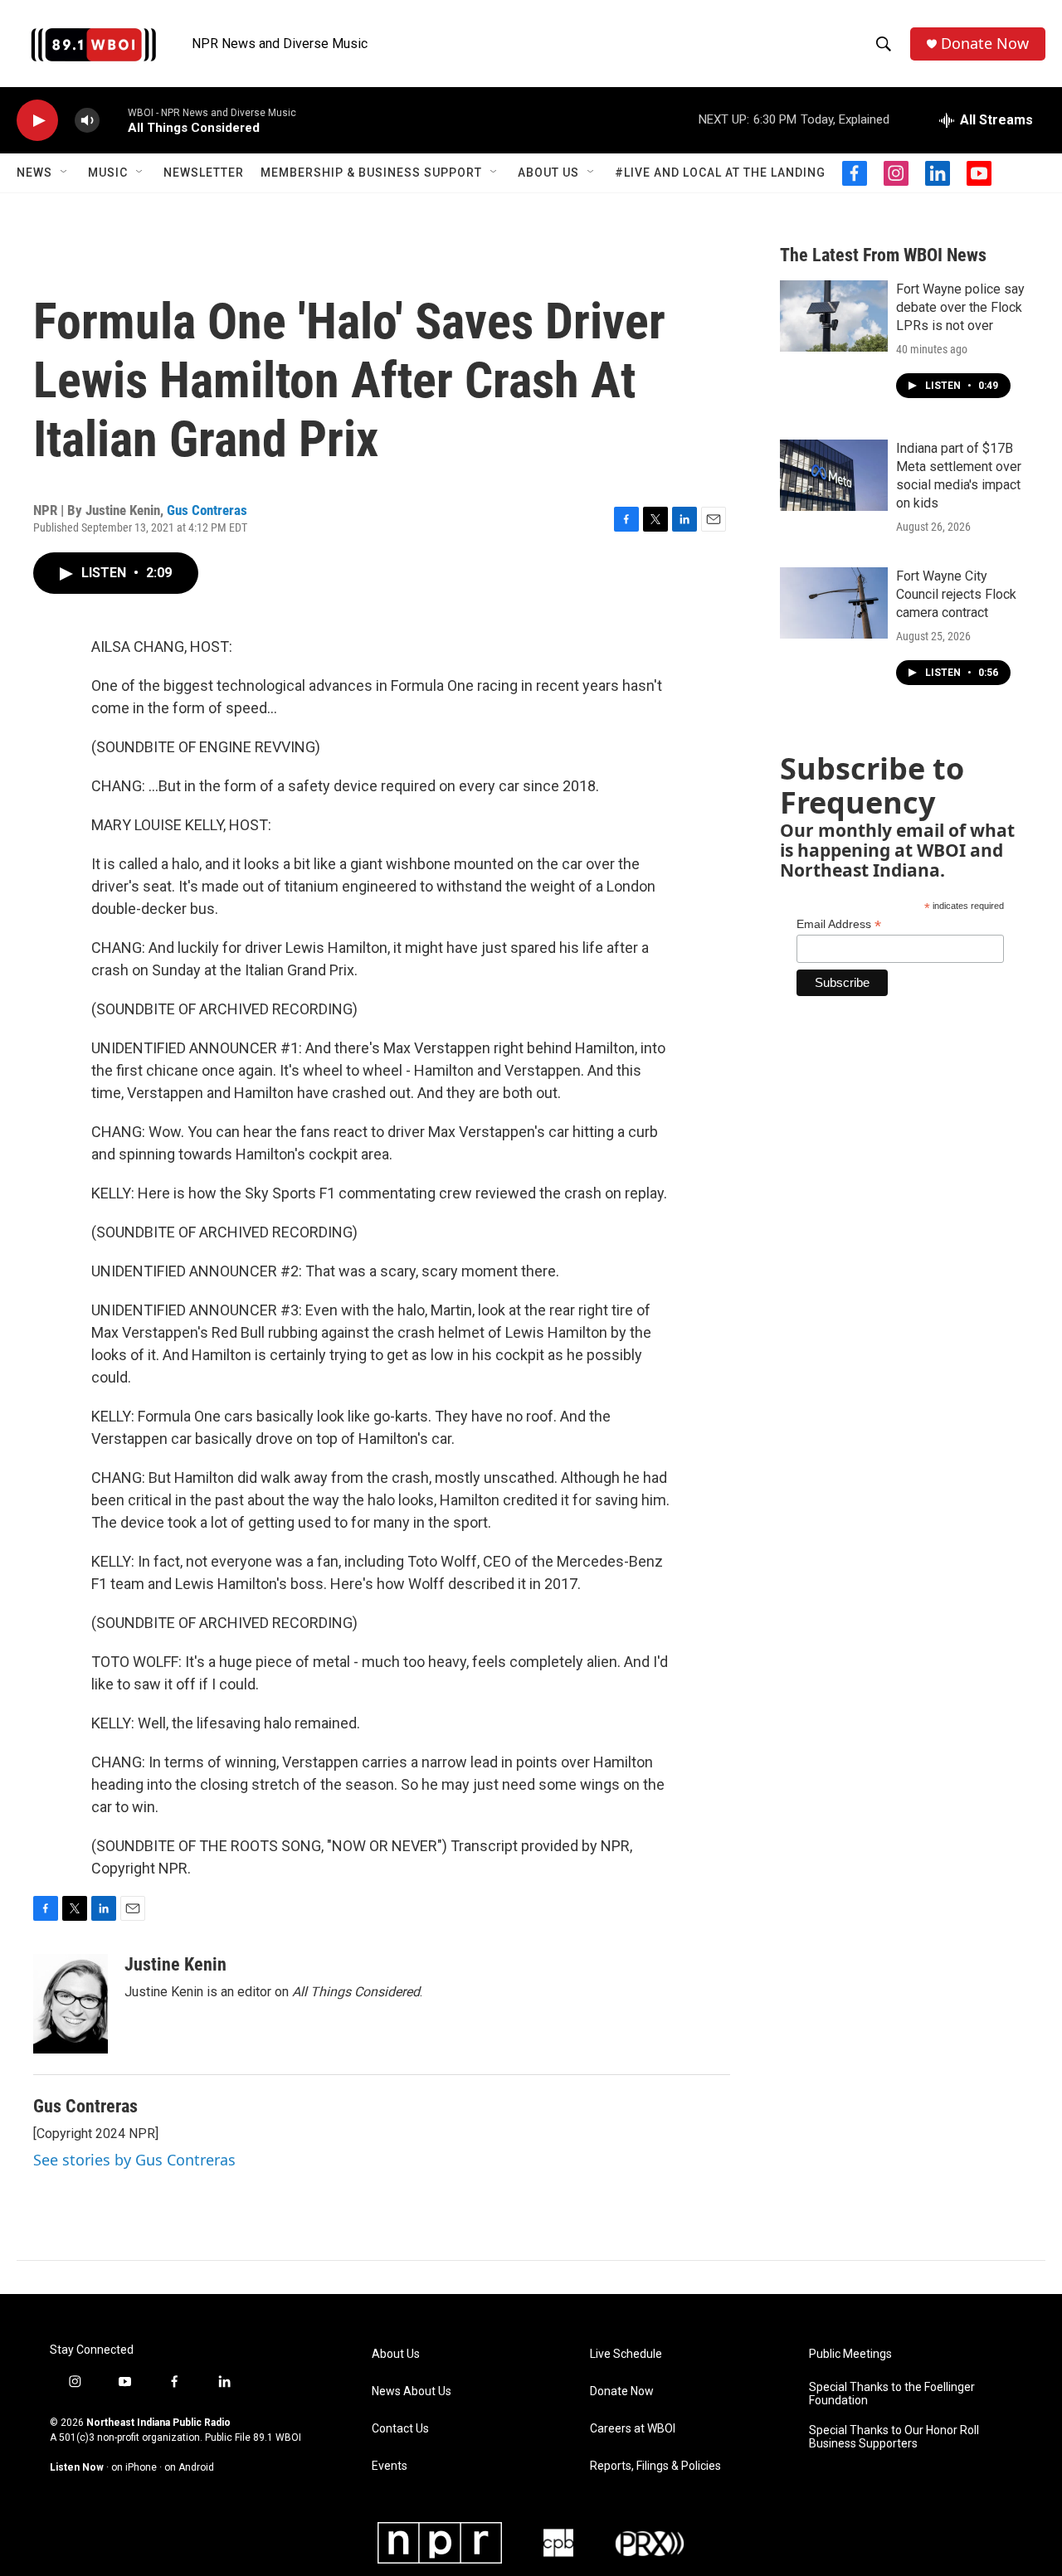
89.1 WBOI (277, 2437)
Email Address (839, 924)
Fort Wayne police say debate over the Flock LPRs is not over (960, 307)
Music (108, 173)
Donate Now (985, 44)
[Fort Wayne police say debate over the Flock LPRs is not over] (834, 316)
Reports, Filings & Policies (655, 2466)
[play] (37, 121)
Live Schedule (626, 2354)
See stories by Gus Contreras (134, 2160)
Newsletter (204, 173)
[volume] (87, 121)
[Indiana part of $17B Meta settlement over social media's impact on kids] (834, 475)
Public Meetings (850, 2354)
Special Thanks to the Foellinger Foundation (892, 2394)
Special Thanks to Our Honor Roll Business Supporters (894, 2437)
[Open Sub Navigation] (65, 173)
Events (390, 2466)
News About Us (412, 2391)
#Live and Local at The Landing (720, 173)
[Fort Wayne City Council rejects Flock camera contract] (834, 603)
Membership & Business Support (371, 173)
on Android (189, 2467)
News (34, 173)
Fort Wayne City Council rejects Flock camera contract (956, 594)
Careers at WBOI (633, 2429)
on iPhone (134, 2467)
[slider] (114, 120)
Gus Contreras (207, 510)
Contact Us (400, 2429)
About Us (548, 173)
